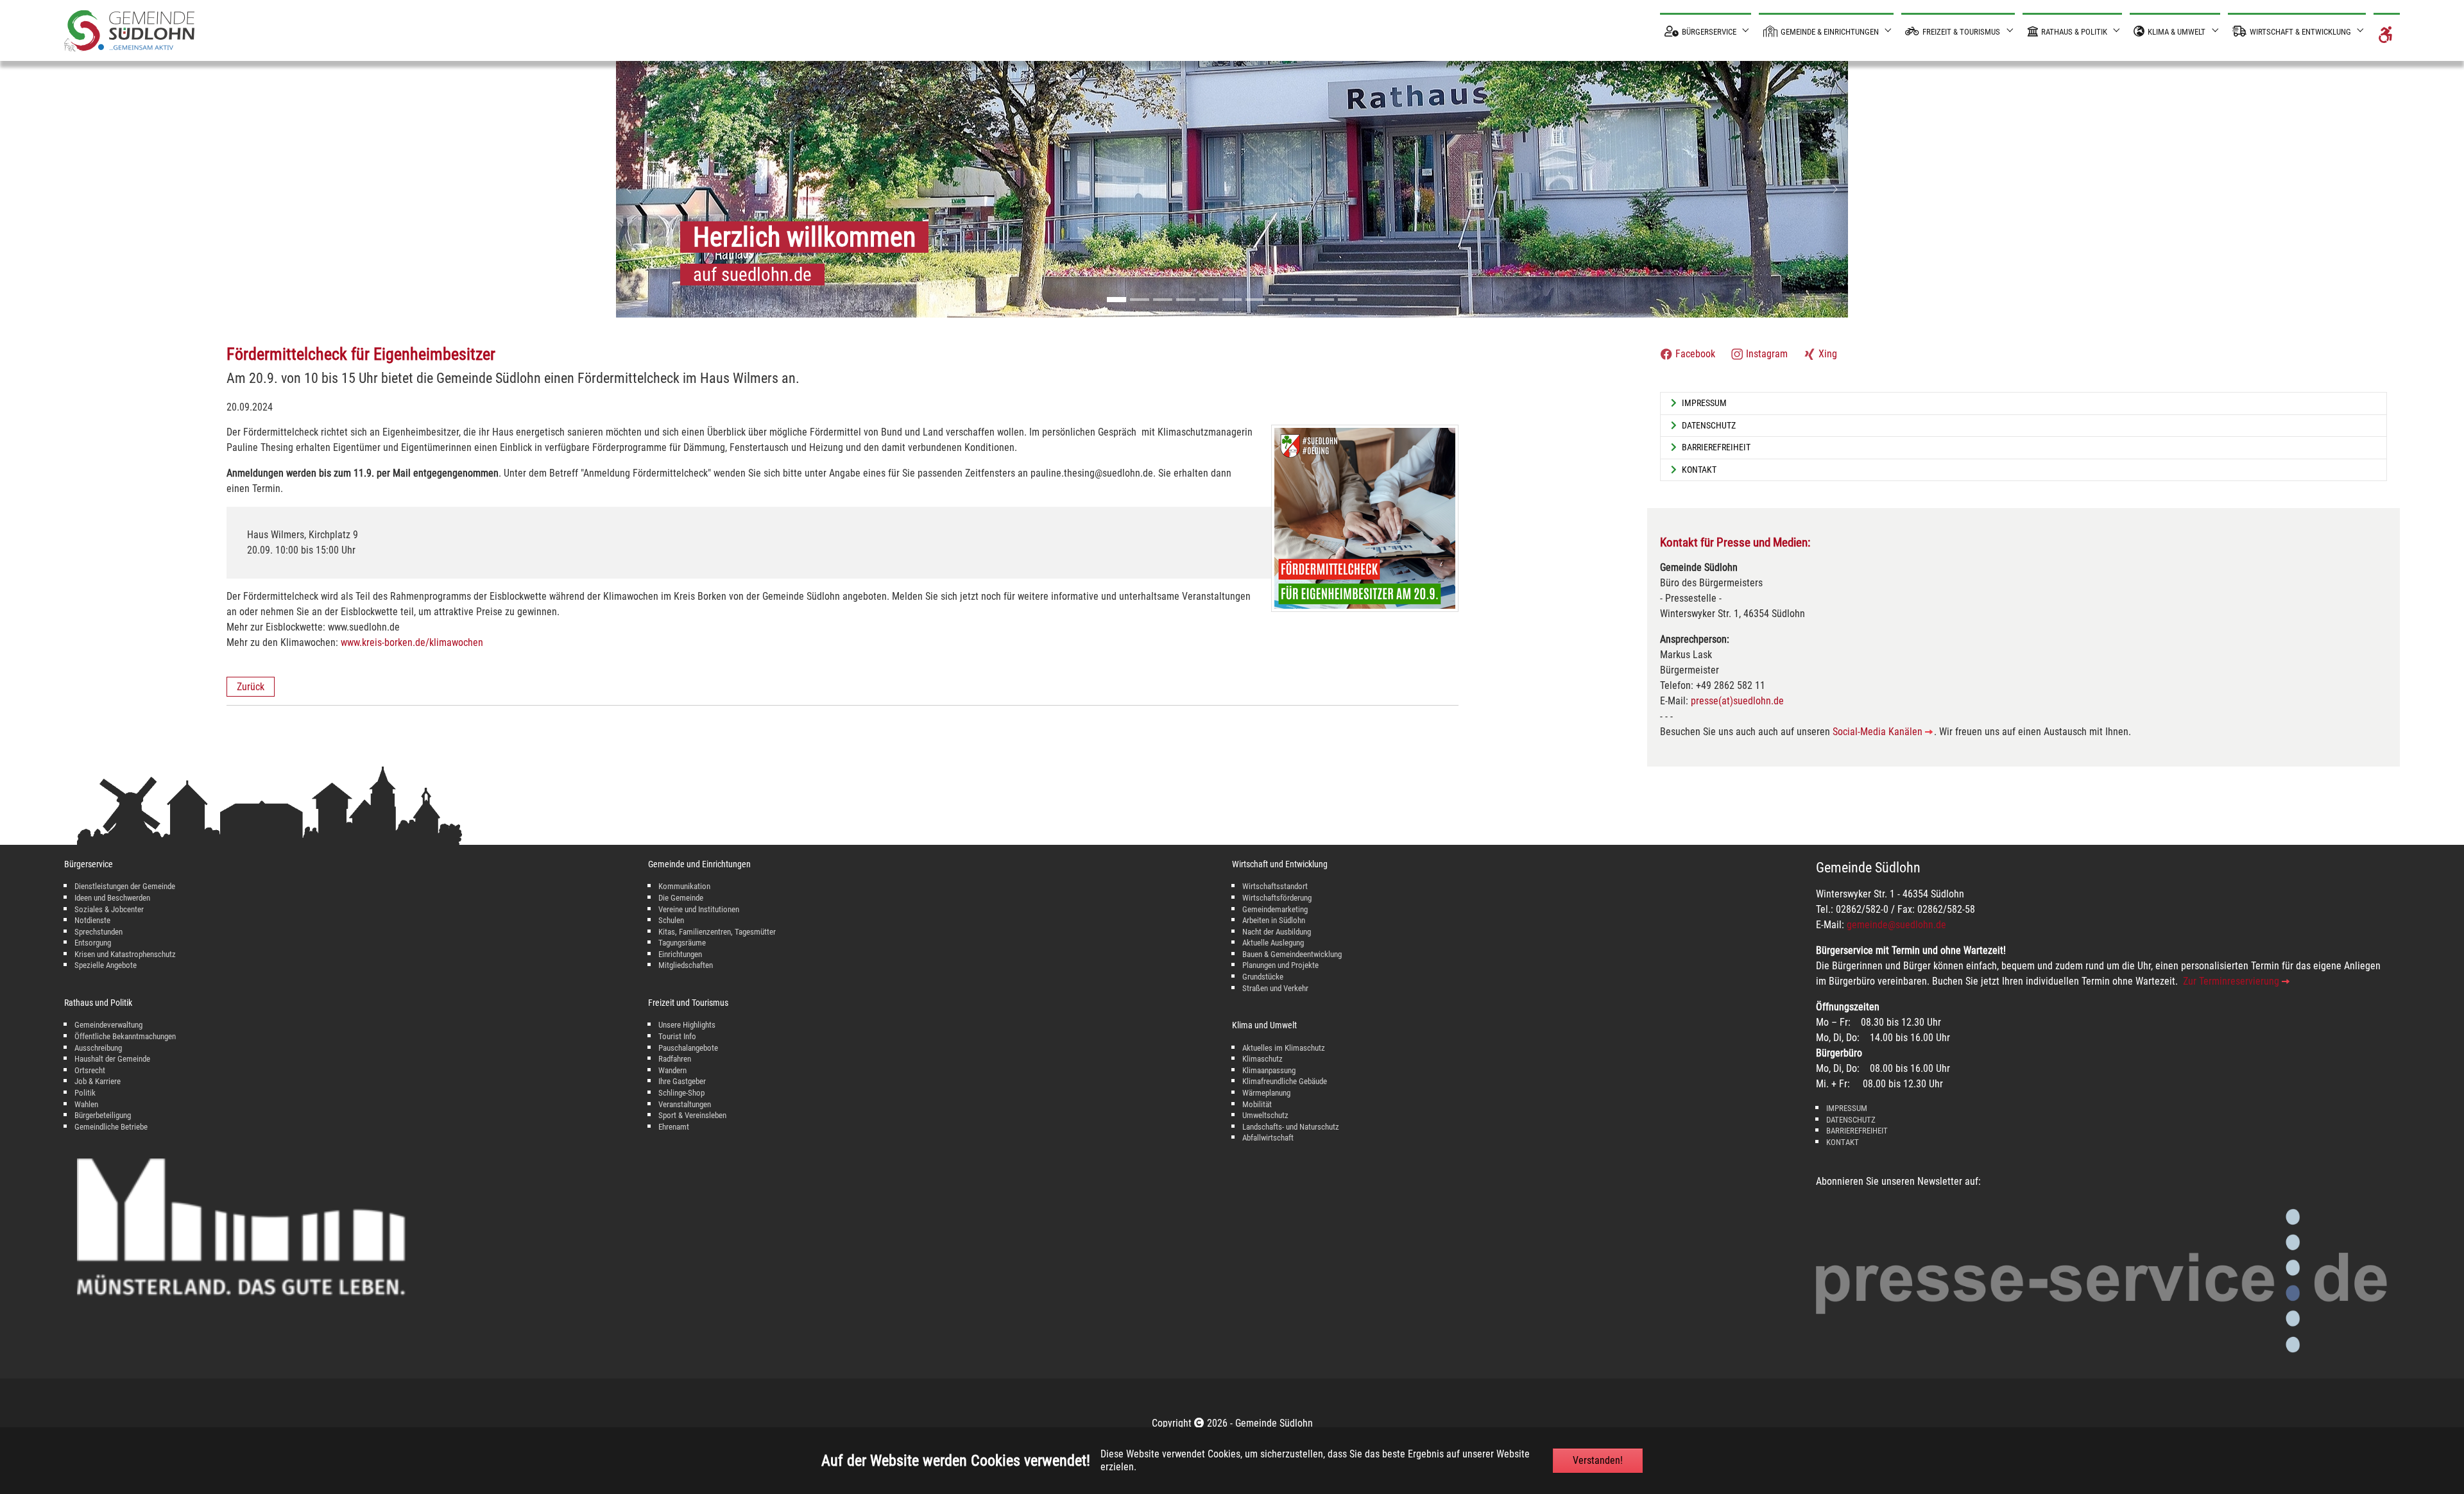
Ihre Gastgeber (682, 1081)
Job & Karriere (98, 1081)
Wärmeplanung (1266, 1093)
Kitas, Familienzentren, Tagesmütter (717, 932)
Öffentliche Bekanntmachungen (125, 1036)
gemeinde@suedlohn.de (1896, 925)
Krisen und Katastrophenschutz (125, 954)
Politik (85, 1093)
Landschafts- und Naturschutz (1291, 1127)
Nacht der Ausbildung (1277, 932)
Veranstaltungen (685, 1104)
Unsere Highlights (687, 1025)
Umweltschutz (1265, 1115)
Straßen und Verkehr (1275, 988)
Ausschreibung (98, 1048)
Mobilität (1257, 1104)
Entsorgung (93, 943)
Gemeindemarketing (1275, 909)
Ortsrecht (90, 1070)
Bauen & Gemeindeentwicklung (1292, 954)
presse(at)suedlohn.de (1737, 701)
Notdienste (92, 920)
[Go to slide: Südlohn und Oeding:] (1140, 300)
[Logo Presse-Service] (2101, 1281)
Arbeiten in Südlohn (1274, 920)
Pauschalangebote (688, 1048)
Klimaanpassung (1269, 1070)
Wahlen (86, 1104)
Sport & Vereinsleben (692, 1115)
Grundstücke (1263, 977)
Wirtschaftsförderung (1277, 898)
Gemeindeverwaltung (108, 1025)
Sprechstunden (98, 932)
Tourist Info (677, 1036)
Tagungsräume (682, 943)
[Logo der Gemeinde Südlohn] (129, 30)
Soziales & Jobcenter (109, 909)
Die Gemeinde (681, 898)
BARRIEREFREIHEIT (1857, 1131)
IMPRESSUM (1847, 1108)
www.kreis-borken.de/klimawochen (412, 642)
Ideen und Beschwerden (112, 898)
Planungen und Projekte (1280, 965)
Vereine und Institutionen (699, 909)
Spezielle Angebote (106, 965)
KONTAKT (1843, 1142)
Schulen (671, 920)
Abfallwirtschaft (1268, 1138)
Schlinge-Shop (681, 1093)
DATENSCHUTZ (1851, 1120)
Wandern (672, 1070)
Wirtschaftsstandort (1275, 886)
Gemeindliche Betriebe (111, 1127)
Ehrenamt (674, 1127)
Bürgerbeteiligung (103, 1115)
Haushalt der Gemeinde (112, 1059)
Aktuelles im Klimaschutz (1284, 1048)
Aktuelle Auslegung (1273, 943)
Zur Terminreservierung (2231, 981)
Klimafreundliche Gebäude (1285, 1081)
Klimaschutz (1262, 1059)
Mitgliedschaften (686, 965)
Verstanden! (1598, 1460)
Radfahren (675, 1059)
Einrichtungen (680, 954)
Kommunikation (684, 886)
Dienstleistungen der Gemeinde (125, 886)
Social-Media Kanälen (1878, 732)
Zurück (251, 687)
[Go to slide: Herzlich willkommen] (1116, 300)
